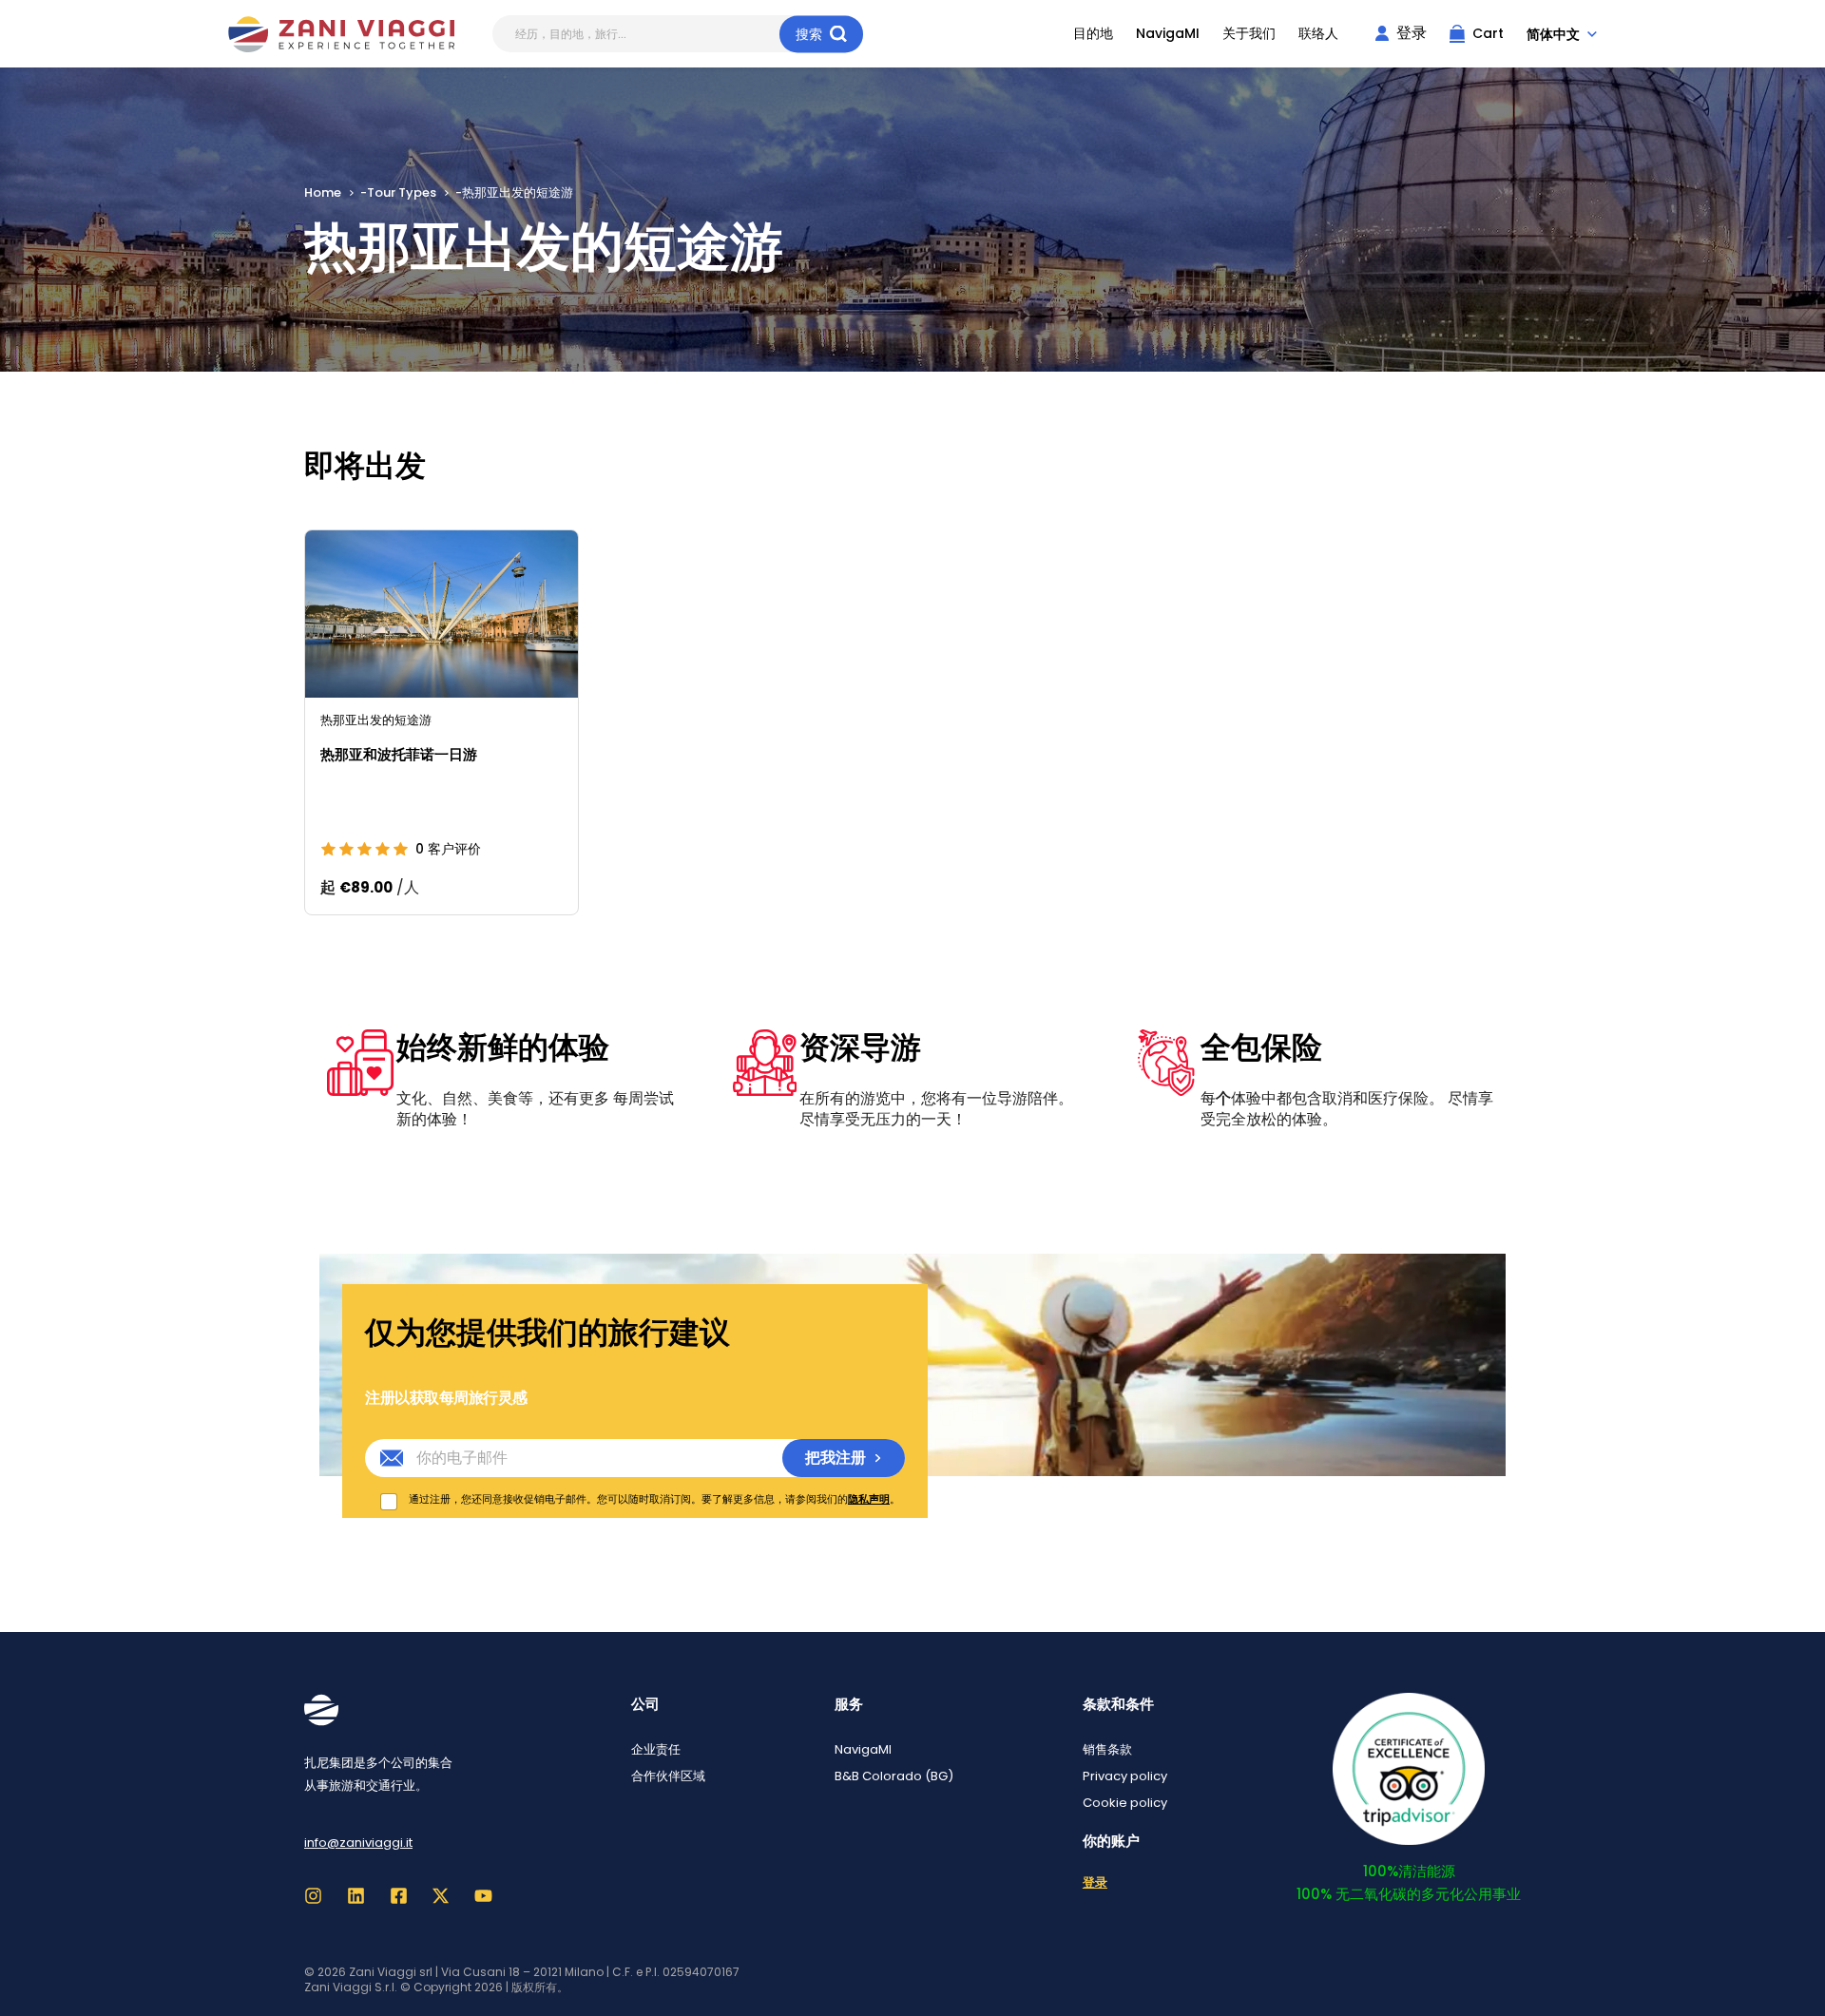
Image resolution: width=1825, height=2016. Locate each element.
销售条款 (1107, 1749)
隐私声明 (869, 1499)
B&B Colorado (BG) (894, 1776)
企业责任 (656, 1749)
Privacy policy (1125, 1776)
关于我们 (1249, 34)
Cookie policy (1125, 1803)
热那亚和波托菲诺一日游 (399, 754)
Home (323, 192)
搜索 (809, 33)
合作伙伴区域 (668, 1776)
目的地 (1093, 34)
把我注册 (836, 1458)
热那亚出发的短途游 (376, 720)
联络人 (1318, 34)
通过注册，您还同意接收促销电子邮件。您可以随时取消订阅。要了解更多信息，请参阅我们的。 (654, 1499)
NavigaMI (1168, 34)
